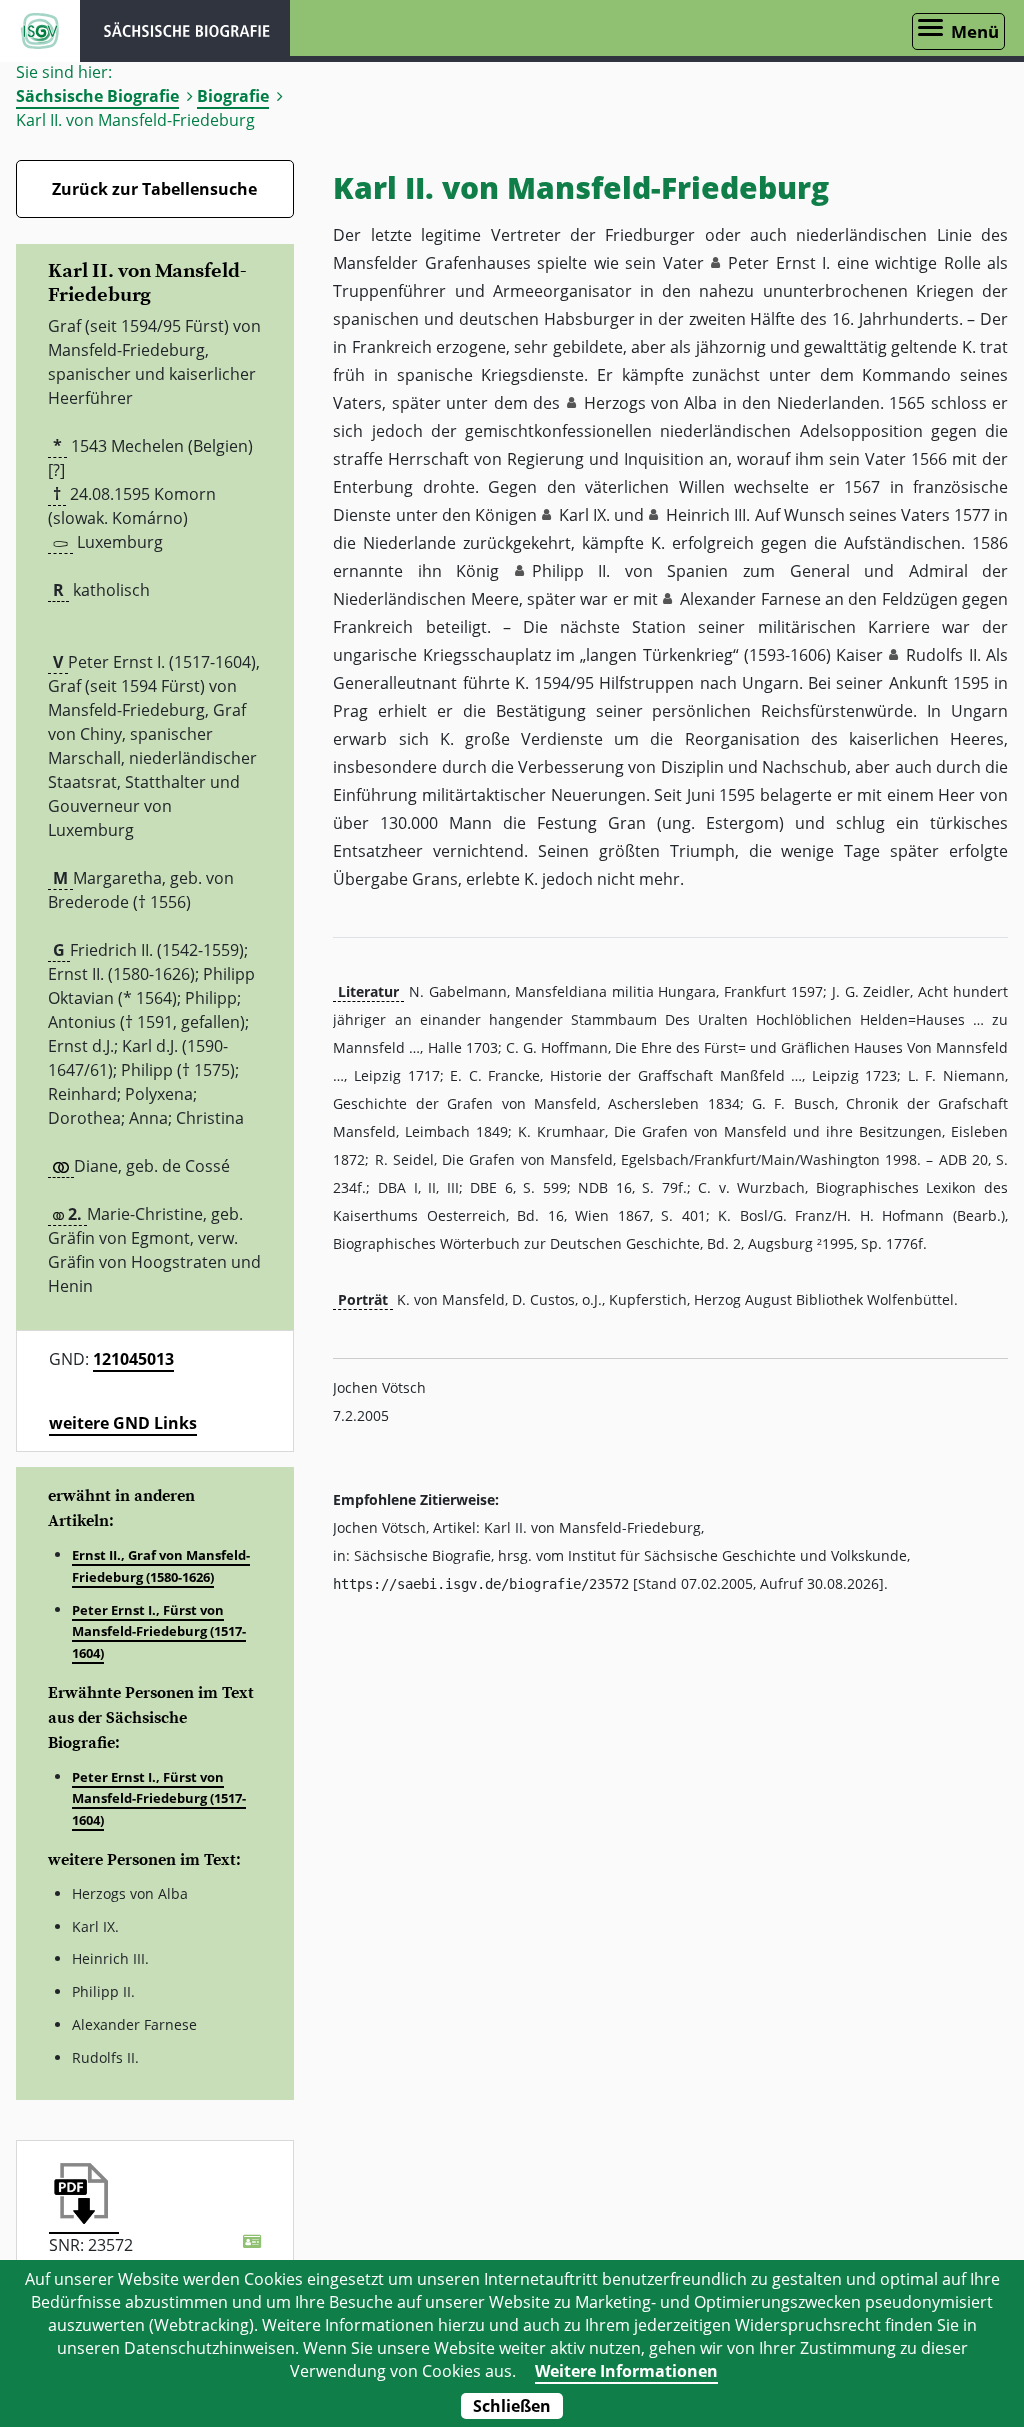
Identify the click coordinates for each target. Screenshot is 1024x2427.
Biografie (233, 96)
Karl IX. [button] (584, 515)
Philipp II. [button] (571, 571)
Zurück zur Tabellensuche (154, 189)
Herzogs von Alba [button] (651, 403)
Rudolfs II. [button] (943, 655)
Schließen (512, 2406)
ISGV (40, 31)
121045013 (133, 1359)
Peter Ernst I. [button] (779, 263)
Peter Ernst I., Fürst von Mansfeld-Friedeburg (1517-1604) (159, 1631)
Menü (975, 31)
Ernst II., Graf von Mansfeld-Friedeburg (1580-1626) (161, 1566)
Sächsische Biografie (97, 96)
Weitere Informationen (626, 2371)
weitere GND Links (123, 1423)
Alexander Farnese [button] (750, 599)
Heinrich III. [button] (708, 515)
